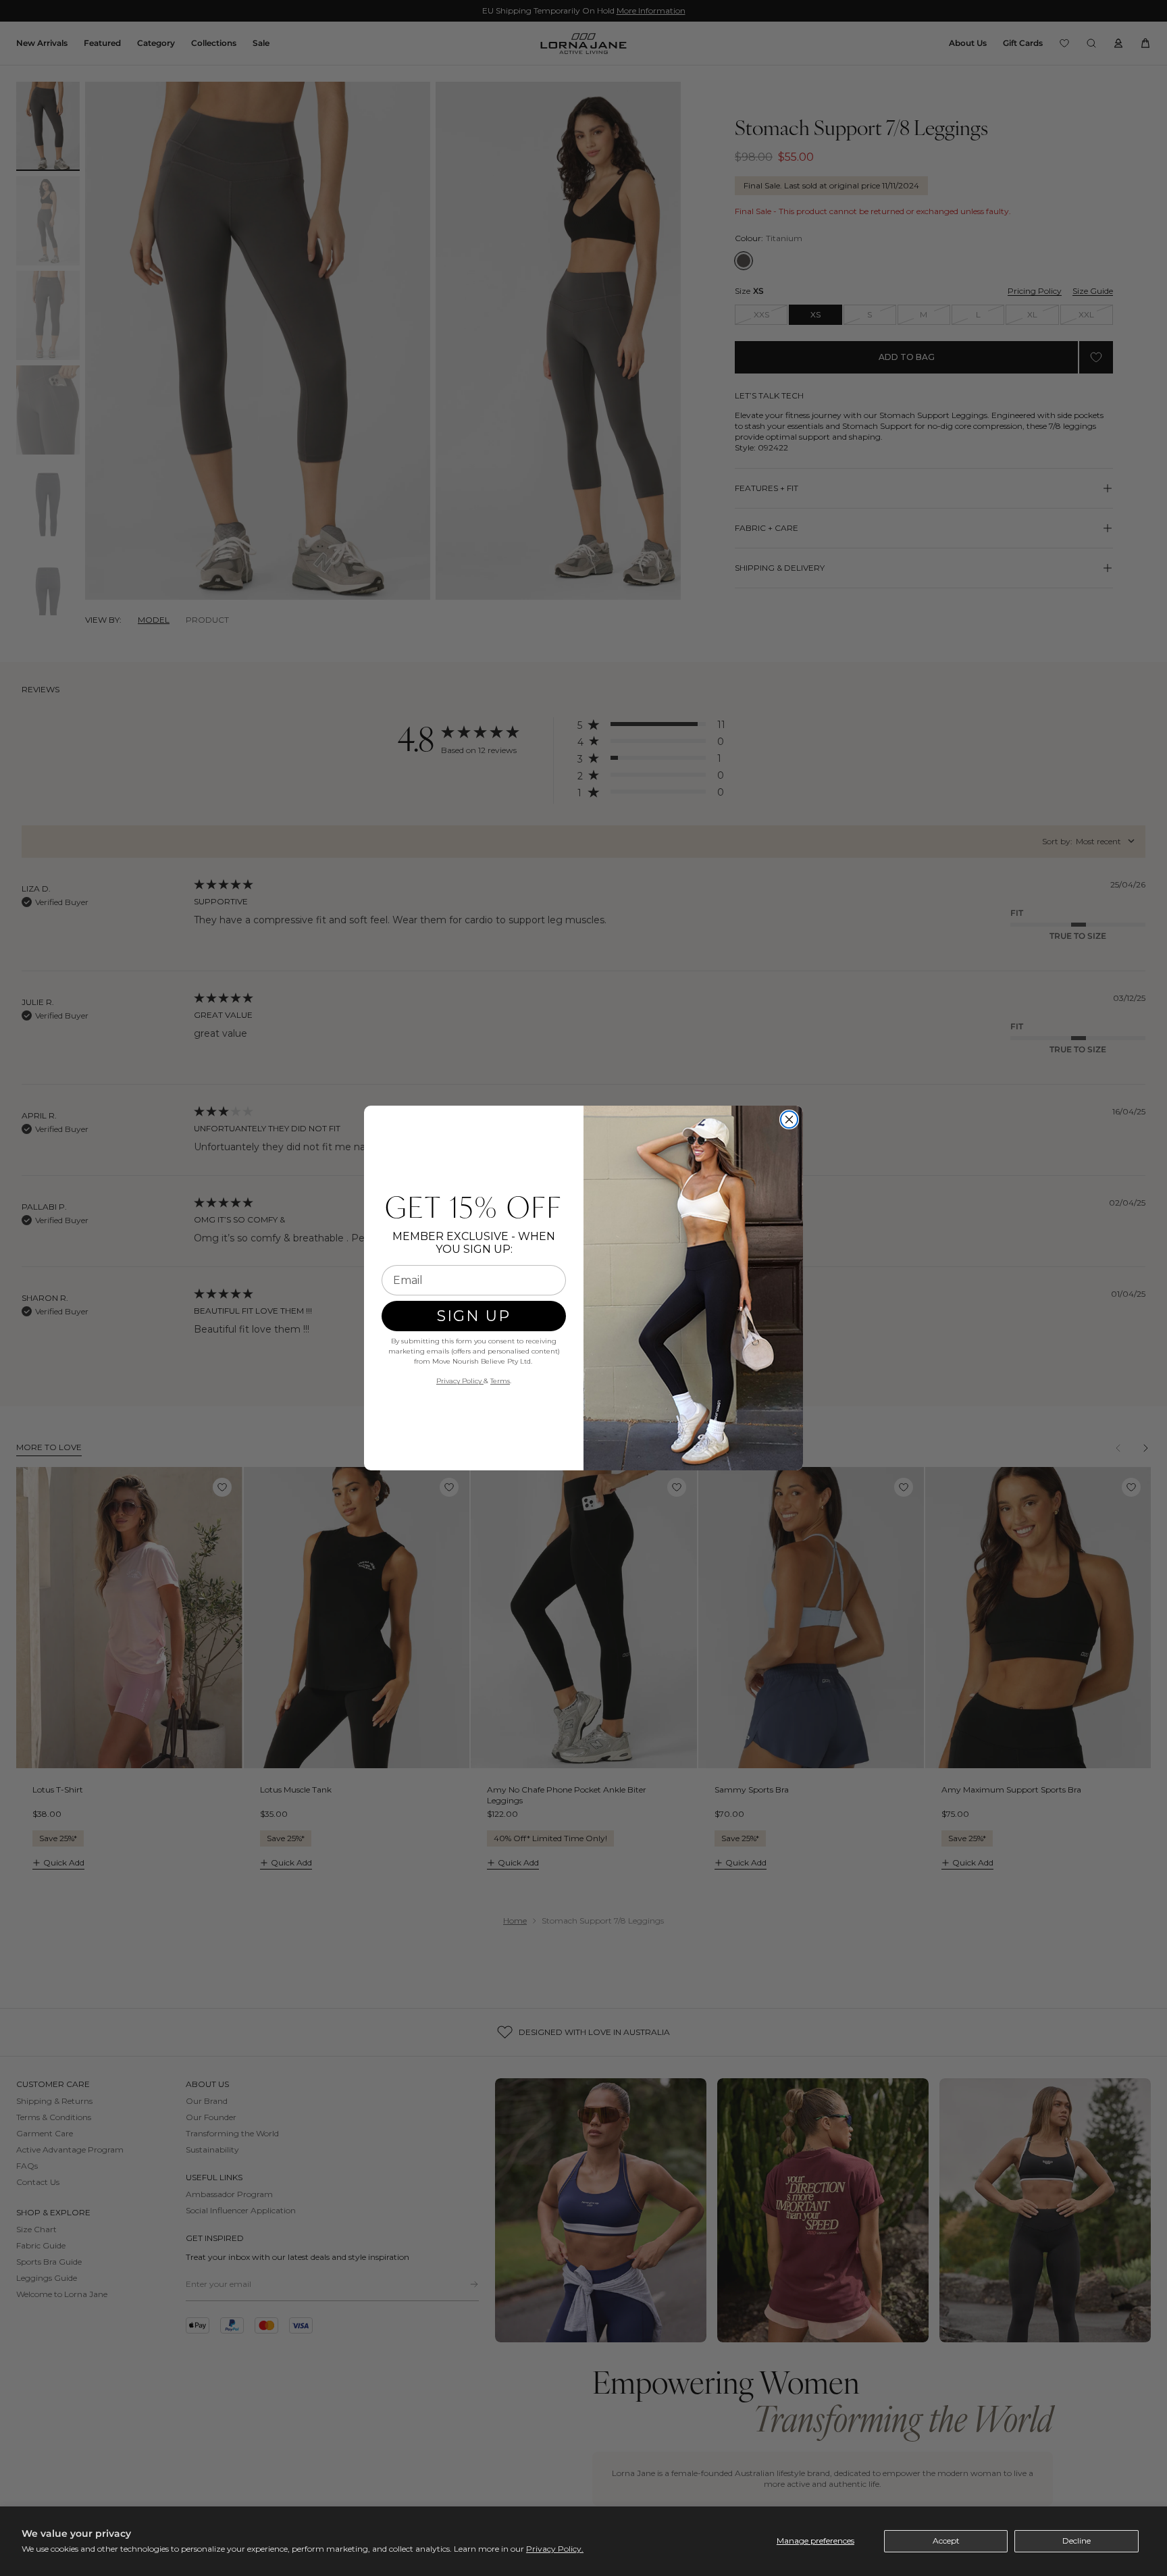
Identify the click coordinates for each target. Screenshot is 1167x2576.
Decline (1077, 2541)
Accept (946, 2541)
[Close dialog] (789, 1119)
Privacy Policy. (555, 2549)
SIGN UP (474, 1316)
